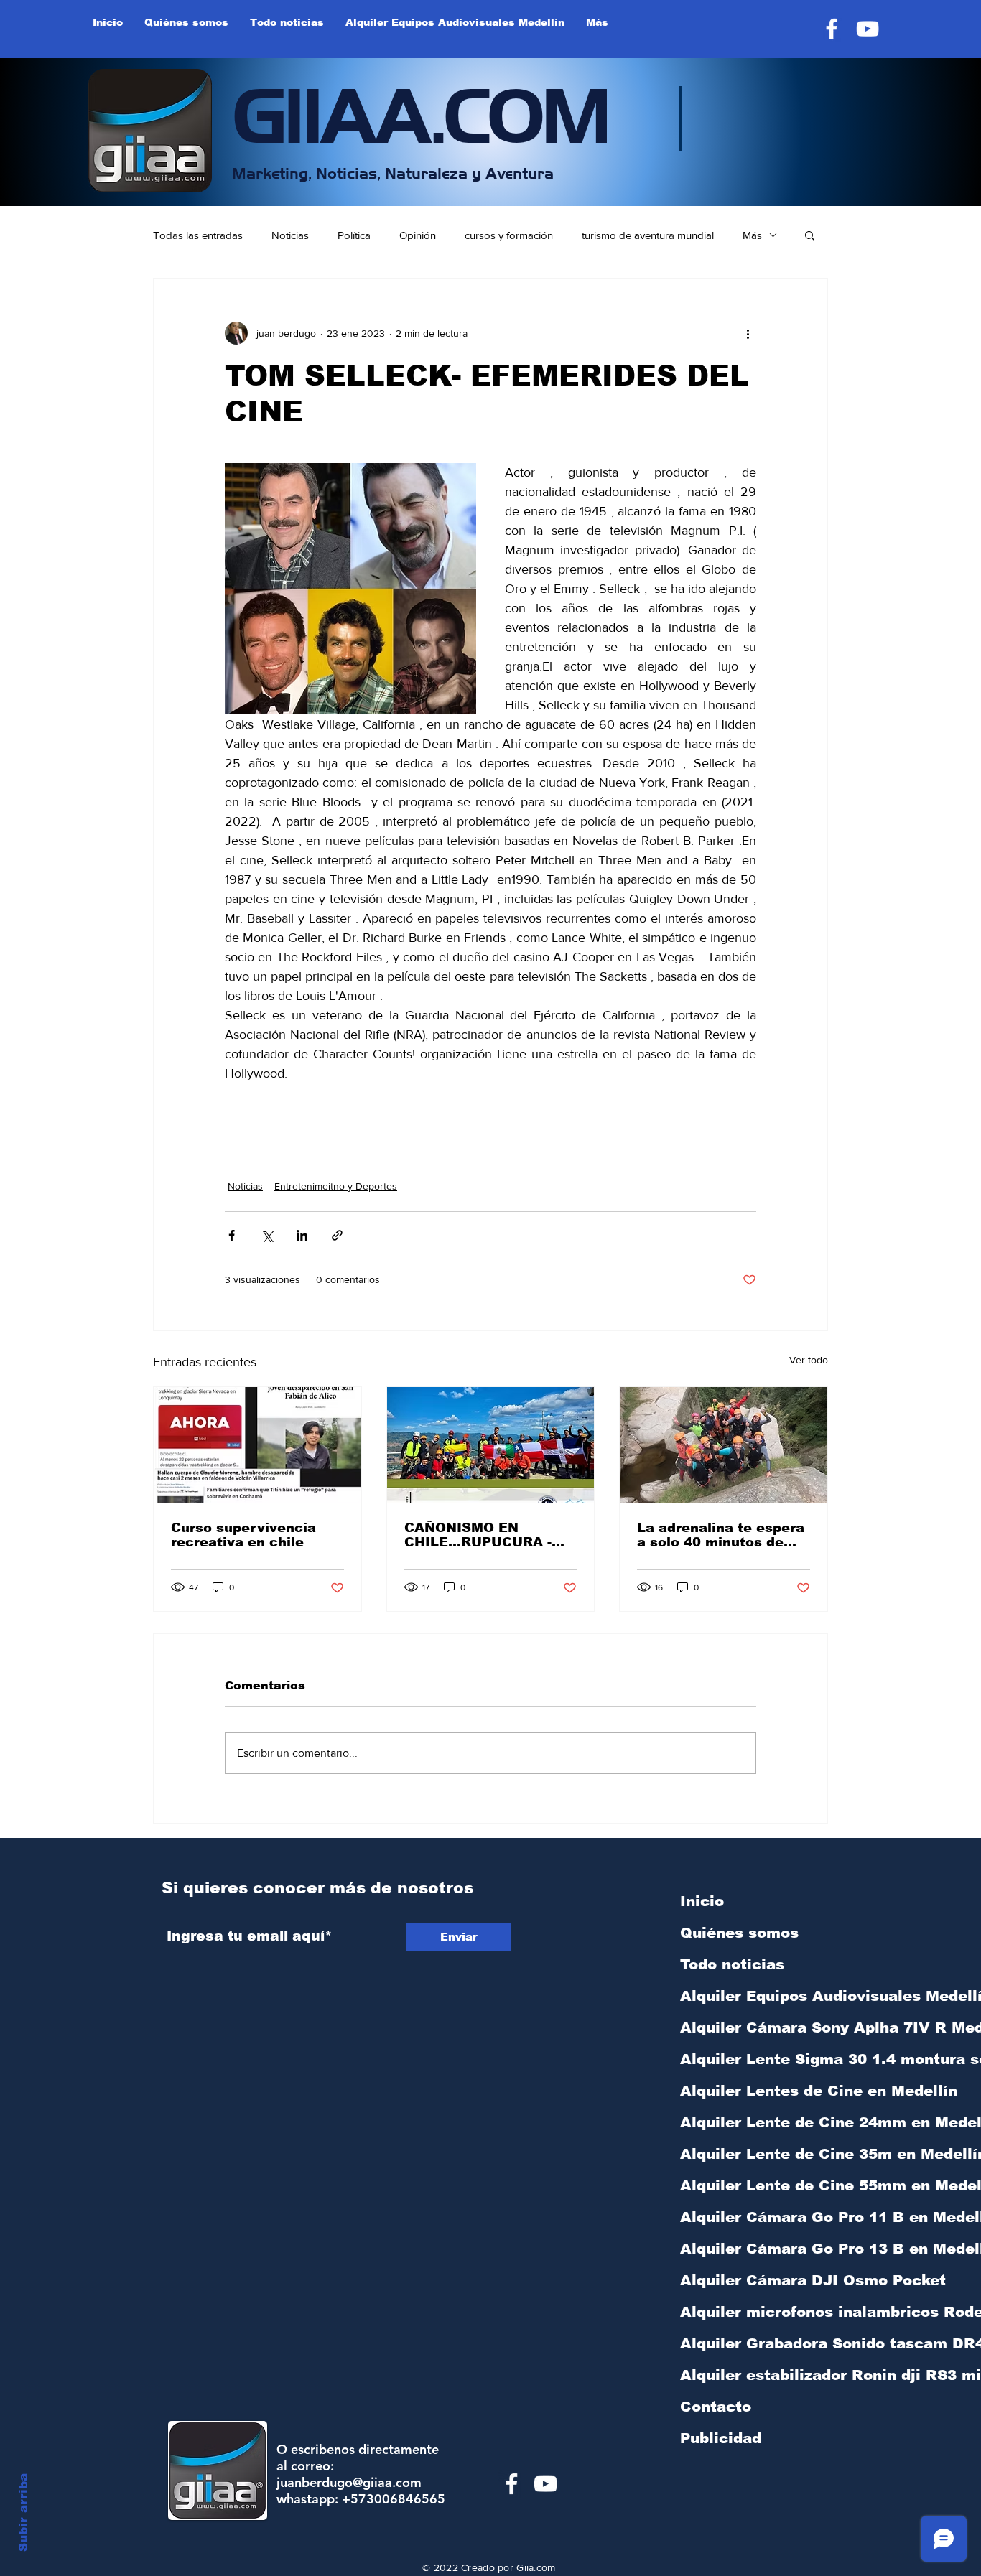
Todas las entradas (198, 235)
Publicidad (721, 2438)
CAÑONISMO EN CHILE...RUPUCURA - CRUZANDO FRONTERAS (478, 1535)
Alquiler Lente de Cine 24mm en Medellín (755, 2122)
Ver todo (809, 1360)
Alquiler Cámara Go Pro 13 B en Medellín (755, 2249)
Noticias (290, 235)
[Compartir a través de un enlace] (337, 1235)
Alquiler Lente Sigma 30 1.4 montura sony (755, 2059)
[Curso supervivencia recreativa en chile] (257, 1445)
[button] (810, 235)
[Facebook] (832, 29)
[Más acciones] (748, 333)
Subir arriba (23, 2512)
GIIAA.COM (420, 111)
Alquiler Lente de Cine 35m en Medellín (755, 2154)
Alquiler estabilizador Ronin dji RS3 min (755, 2375)
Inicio (702, 1901)
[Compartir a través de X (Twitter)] (267, 1235)
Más (752, 235)
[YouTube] (868, 29)
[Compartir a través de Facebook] (232, 1235)
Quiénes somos (739, 1933)
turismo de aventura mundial (648, 235)
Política (354, 235)
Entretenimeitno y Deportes (336, 1186)
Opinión (418, 235)
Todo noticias (732, 1964)
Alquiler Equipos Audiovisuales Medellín (755, 1996)
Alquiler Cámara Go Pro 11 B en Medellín (755, 2217)
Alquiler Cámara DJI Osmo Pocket (755, 2280)
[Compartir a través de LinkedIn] (302, 1235)
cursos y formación (509, 235)
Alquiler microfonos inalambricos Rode (755, 2312)
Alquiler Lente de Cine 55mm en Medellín (755, 2185)
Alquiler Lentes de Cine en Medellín (755, 2091)
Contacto (716, 2407)
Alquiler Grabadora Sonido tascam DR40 (755, 2343)
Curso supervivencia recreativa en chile (243, 1535)
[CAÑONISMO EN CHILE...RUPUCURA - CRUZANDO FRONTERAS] (491, 1445)
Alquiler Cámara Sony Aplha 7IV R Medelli (755, 2027)
